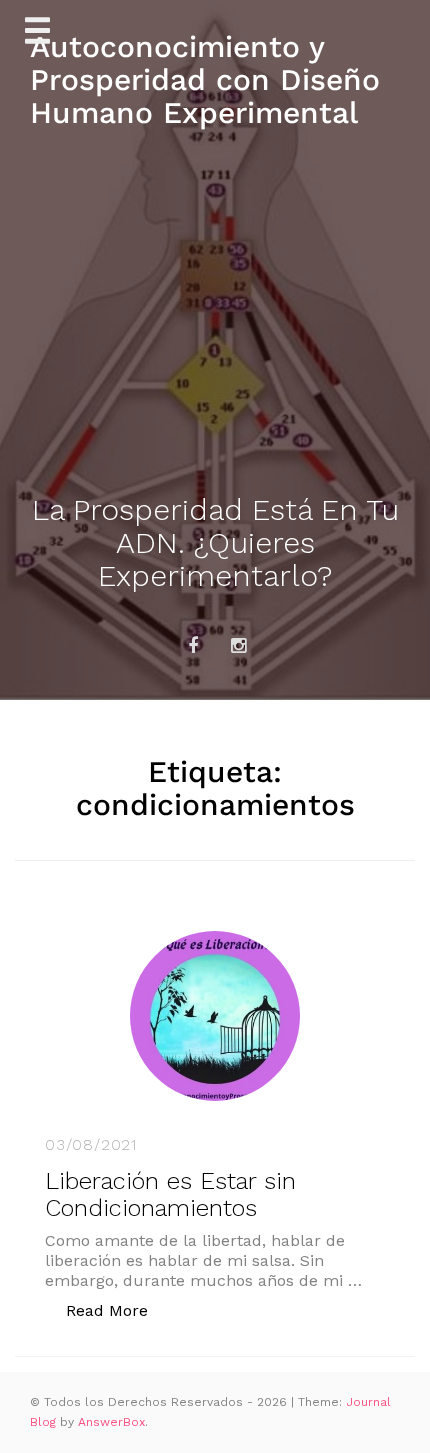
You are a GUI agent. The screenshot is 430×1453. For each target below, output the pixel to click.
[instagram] (238, 646)
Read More (117, 1310)
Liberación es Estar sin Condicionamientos (170, 1194)
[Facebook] (193, 646)
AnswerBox (111, 1422)
